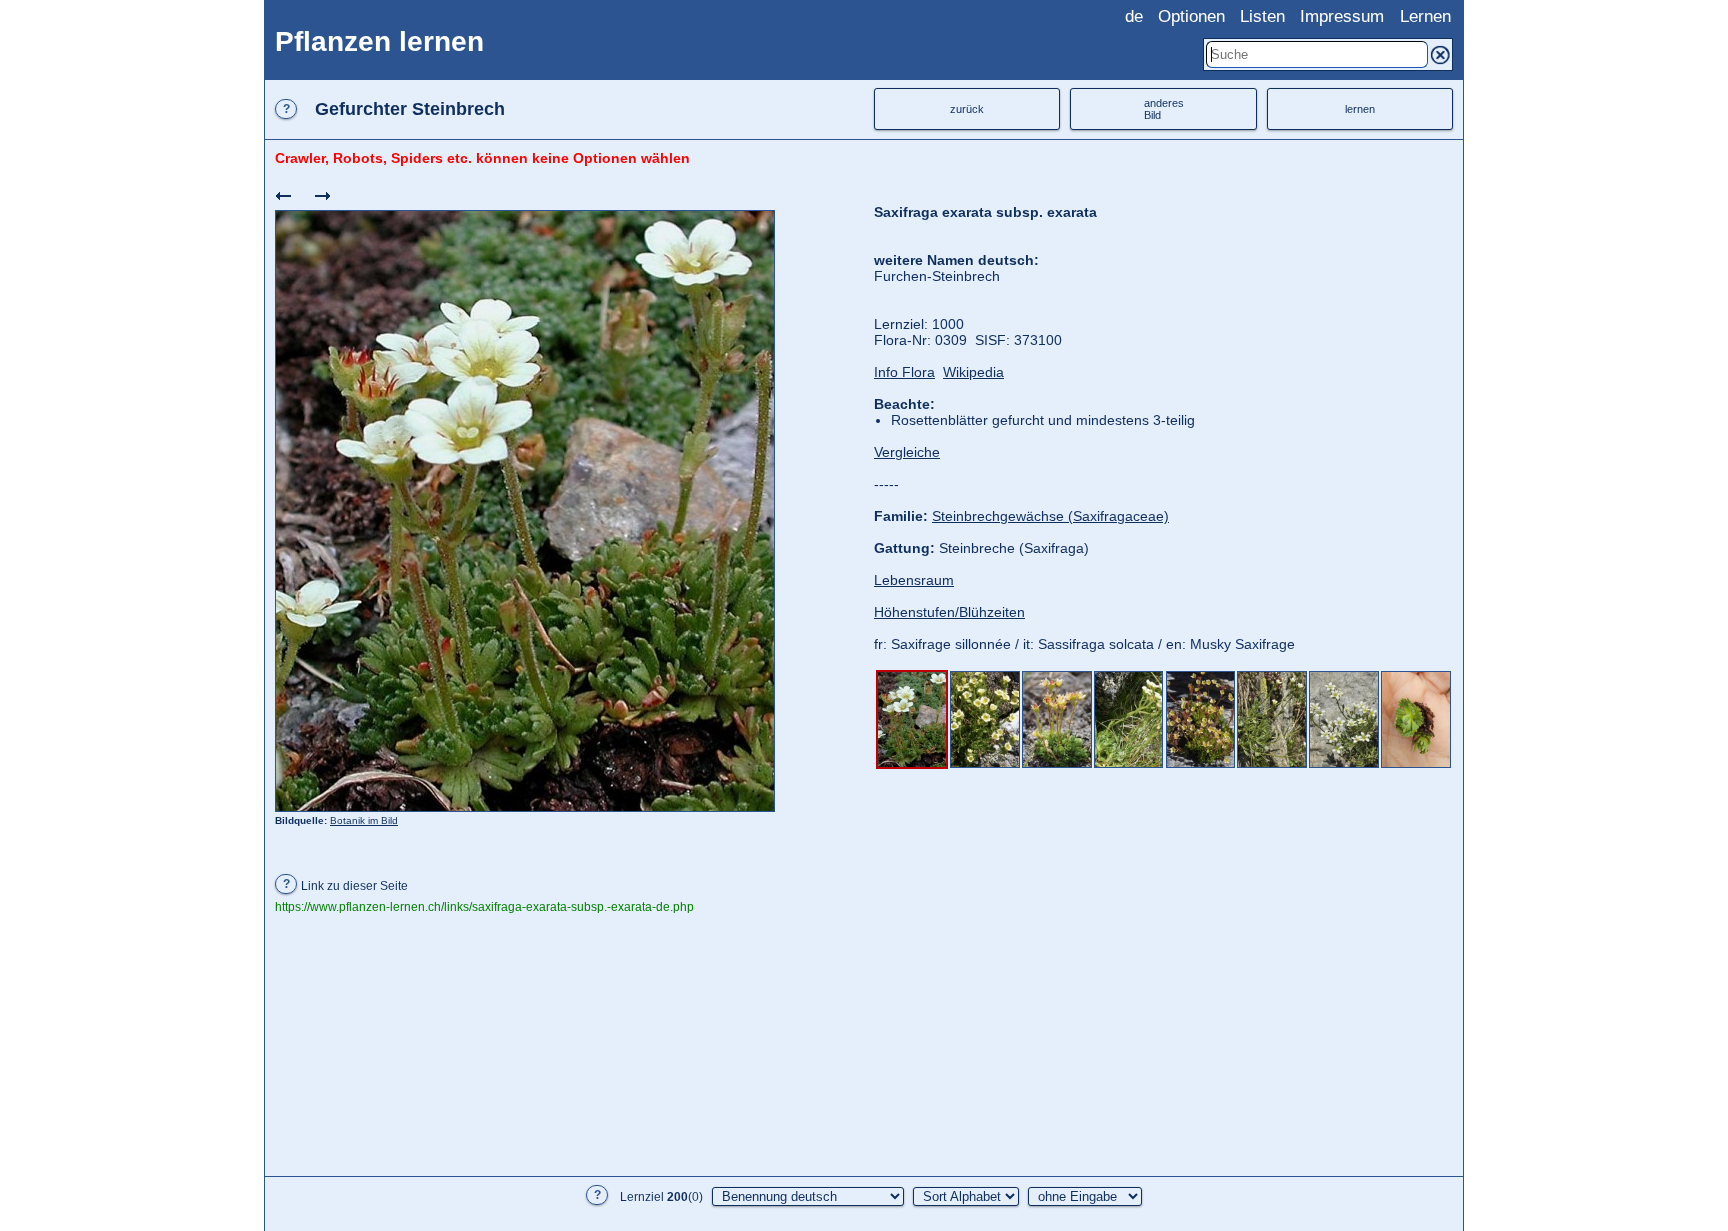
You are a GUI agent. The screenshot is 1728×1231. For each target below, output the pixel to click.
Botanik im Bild (364, 820)
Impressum (1342, 16)
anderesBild (1164, 109)
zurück (967, 109)
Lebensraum (914, 580)
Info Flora (904, 372)
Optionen (1191, 16)
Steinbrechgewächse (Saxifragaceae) (1050, 516)
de (1134, 16)
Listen (1262, 16)
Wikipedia (973, 372)
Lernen (1425, 16)
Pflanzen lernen (379, 41)
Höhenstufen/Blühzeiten (949, 612)
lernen (1360, 109)
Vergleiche (907, 452)
